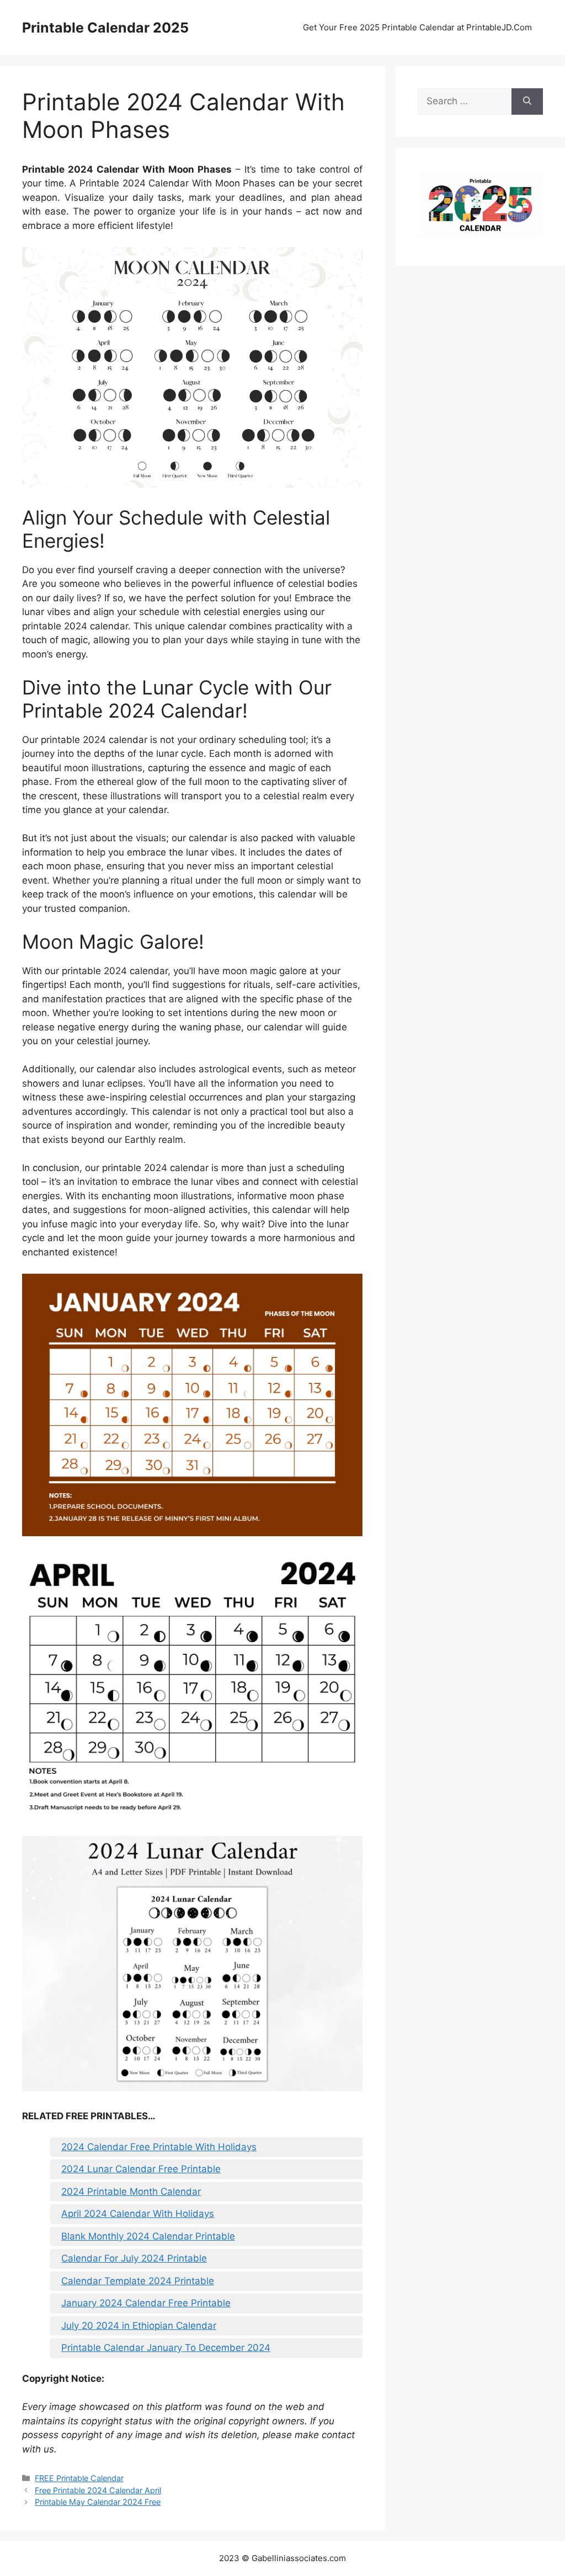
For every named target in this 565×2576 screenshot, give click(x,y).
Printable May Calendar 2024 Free (98, 2502)
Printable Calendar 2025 (105, 28)
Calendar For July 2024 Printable (134, 2258)
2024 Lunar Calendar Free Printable (141, 2169)
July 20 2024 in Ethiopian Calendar (139, 2326)
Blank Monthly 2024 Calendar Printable (148, 2236)
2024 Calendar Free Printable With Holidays (159, 2147)
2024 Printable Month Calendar (131, 2192)
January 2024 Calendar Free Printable (146, 2303)
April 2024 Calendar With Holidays (138, 2214)
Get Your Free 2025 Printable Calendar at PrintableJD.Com (417, 27)
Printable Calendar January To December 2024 (166, 2348)
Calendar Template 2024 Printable (138, 2281)
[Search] (527, 101)
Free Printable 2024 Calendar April (98, 2490)
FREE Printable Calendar (79, 2478)
